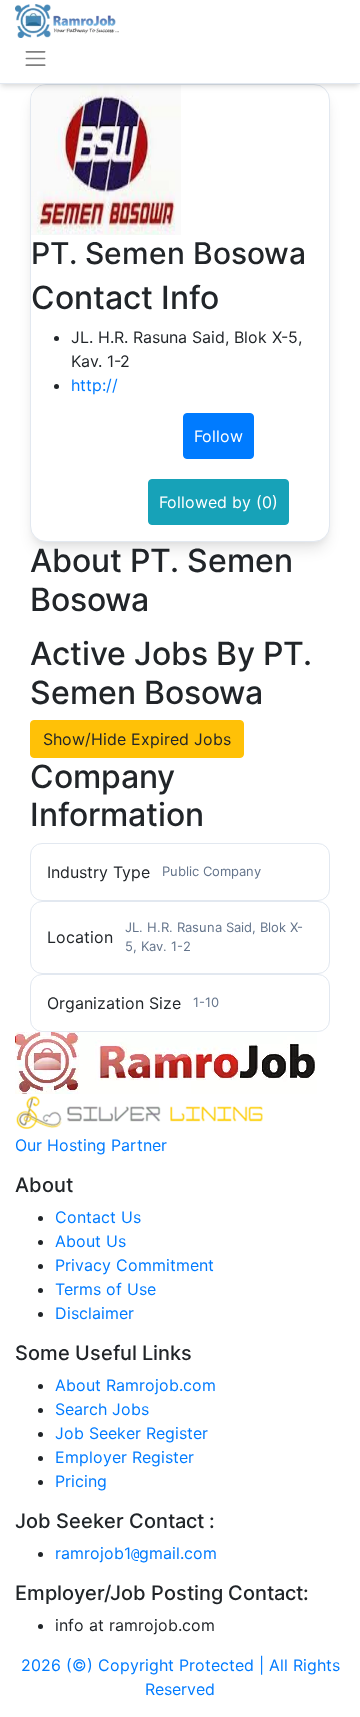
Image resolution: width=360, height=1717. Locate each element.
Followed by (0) (218, 502)
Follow (218, 436)
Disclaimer (94, 1313)
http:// (94, 385)
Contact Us (98, 1217)
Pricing (81, 1481)
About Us (90, 1241)
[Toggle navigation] (35, 58)
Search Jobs (102, 1409)
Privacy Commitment (134, 1265)
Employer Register (124, 1457)
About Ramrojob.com (135, 1385)
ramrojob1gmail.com (136, 1553)
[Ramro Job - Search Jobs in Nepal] (67, 19)
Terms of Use (105, 1289)
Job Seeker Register (131, 1433)
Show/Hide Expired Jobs (137, 739)
